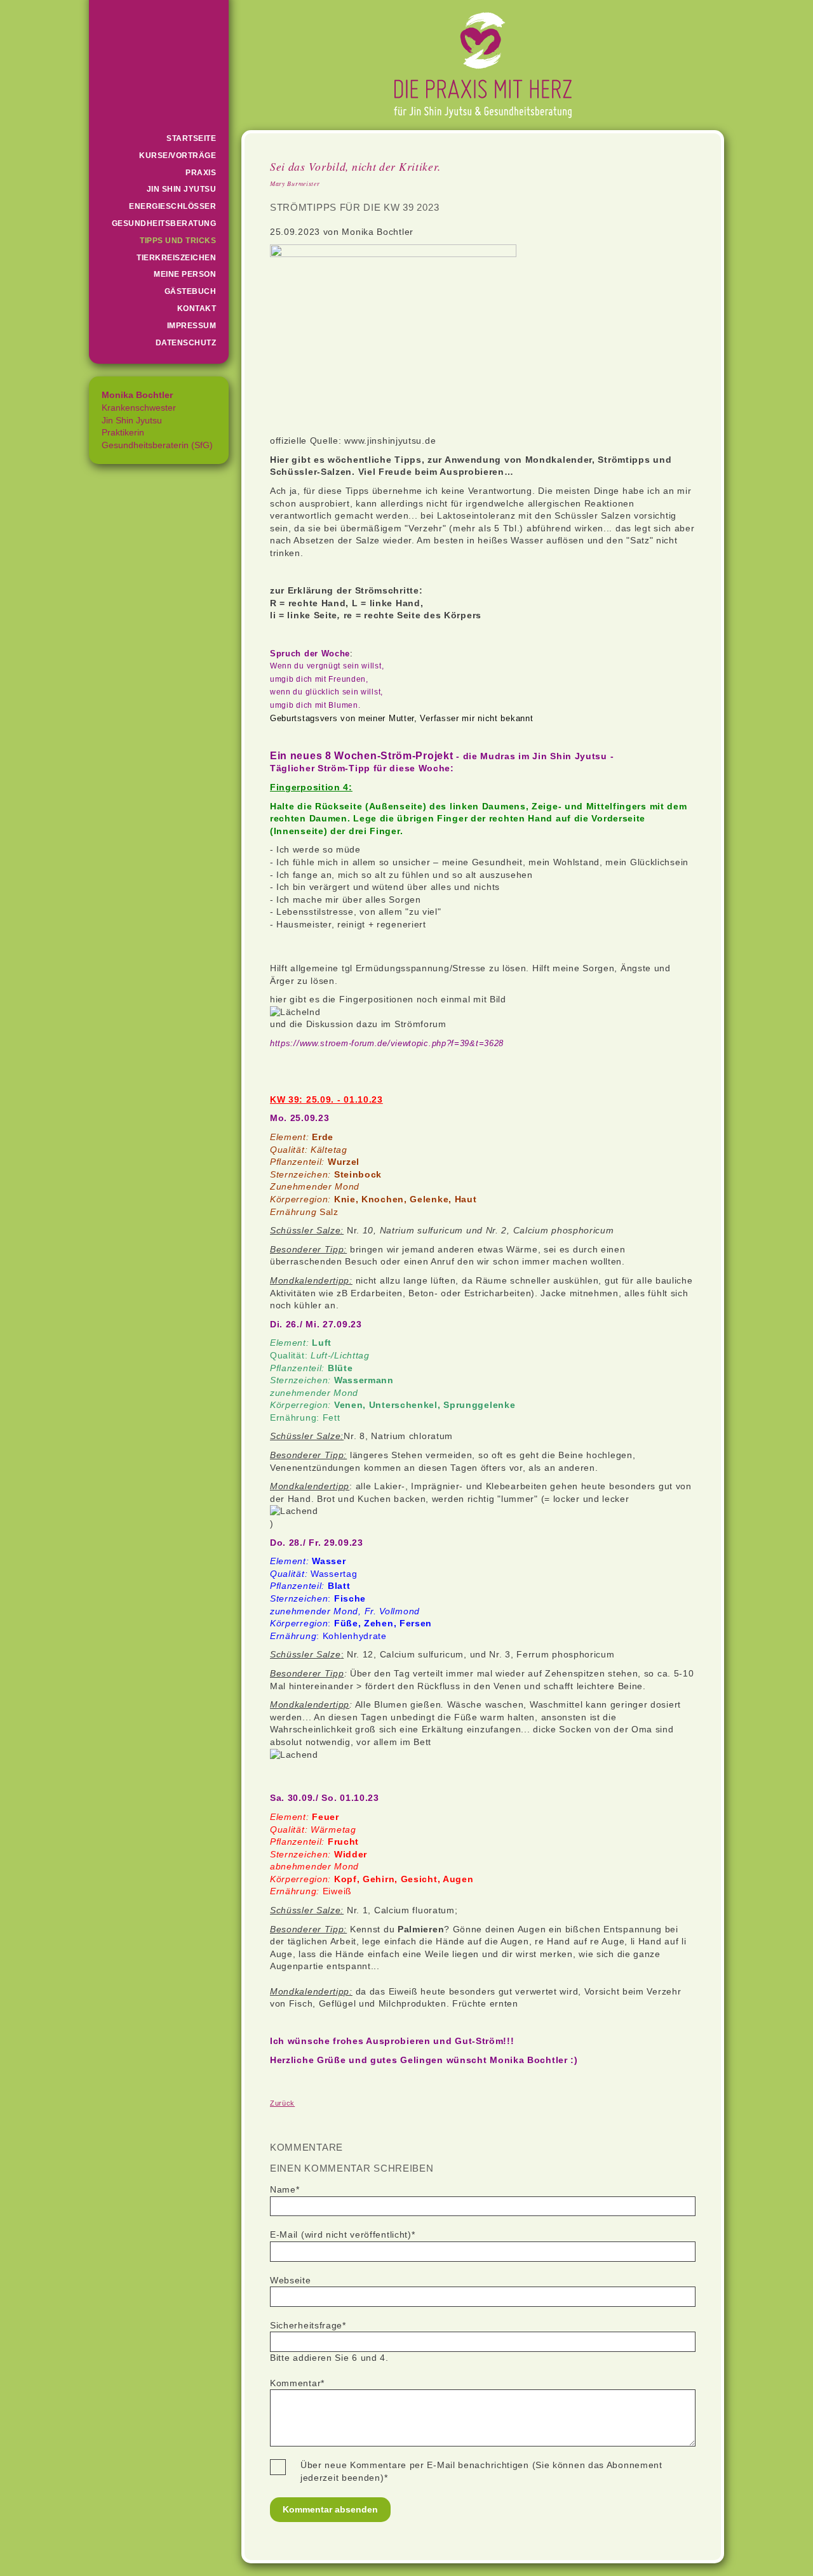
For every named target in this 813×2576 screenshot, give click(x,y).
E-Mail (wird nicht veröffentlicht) (343, 2234)
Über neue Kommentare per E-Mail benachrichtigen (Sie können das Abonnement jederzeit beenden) (481, 2471)
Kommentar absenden (330, 2509)
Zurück (282, 2103)
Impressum (192, 326)
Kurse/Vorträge (178, 156)
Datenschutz (186, 343)
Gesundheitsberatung (164, 223)
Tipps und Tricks (178, 241)
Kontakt (197, 309)
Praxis (201, 173)
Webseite (291, 2280)
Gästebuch (191, 291)
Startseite (191, 138)
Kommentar (297, 2383)
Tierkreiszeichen (176, 258)
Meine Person (185, 274)
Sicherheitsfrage (308, 2325)
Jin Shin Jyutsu (182, 189)
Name (292, 2189)
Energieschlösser (172, 206)
